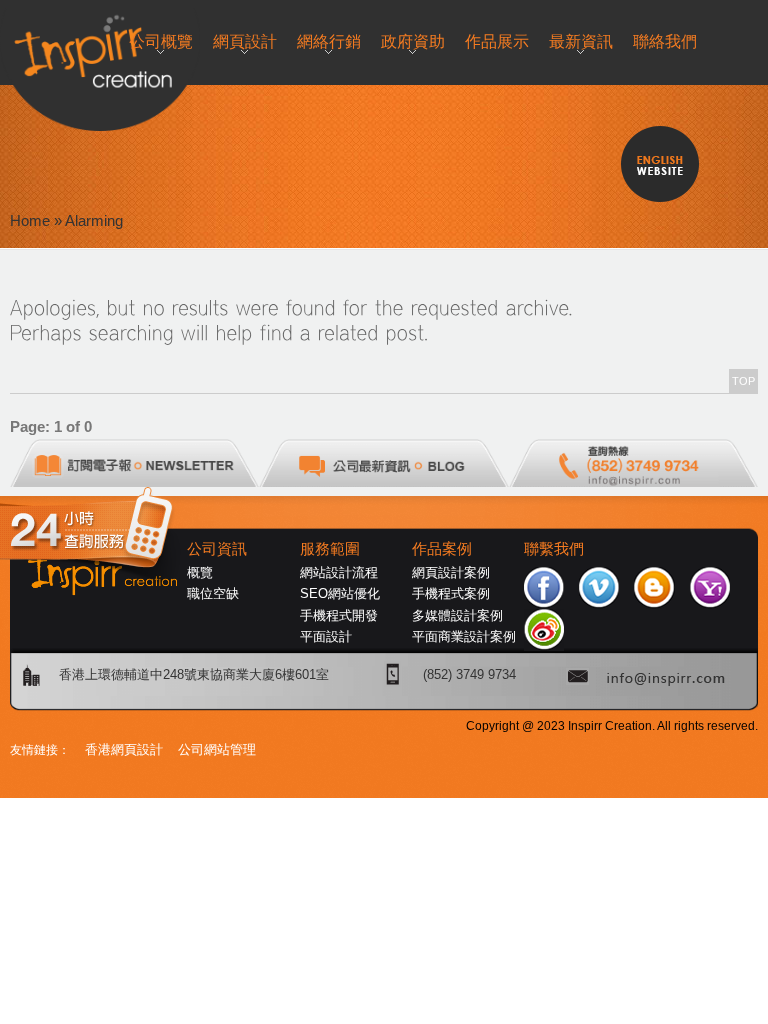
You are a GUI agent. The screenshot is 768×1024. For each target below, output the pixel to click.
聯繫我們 (554, 549)
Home (30, 220)
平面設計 (326, 636)
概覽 (200, 572)
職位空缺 (213, 593)
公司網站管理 (217, 749)
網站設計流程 (339, 572)
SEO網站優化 (340, 593)
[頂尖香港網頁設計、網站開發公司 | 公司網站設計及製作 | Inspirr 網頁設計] (19, 46)
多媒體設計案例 (457, 615)
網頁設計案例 (451, 572)
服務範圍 (330, 549)
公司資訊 (217, 549)
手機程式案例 (451, 593)
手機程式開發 (339, 615)
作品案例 (442, 549)
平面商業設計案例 (464, 636)
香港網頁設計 (124, 749)
